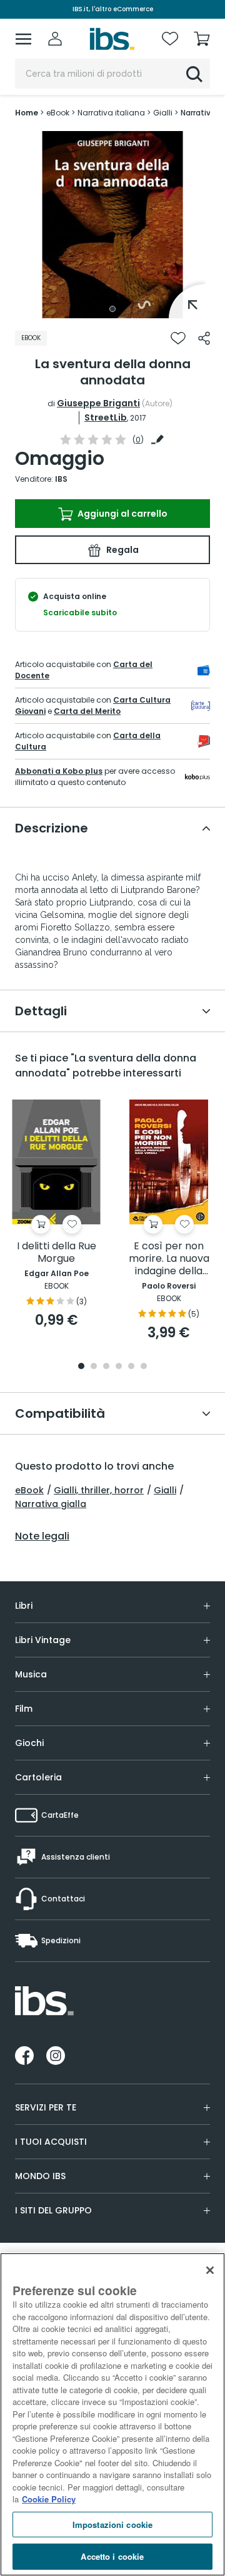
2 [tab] (94, 1367)
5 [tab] (131, 1367)
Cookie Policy (49, 2499)
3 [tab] (106, 1367)
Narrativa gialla (51, 1504)
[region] (112, 2414)
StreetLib (106, 417)
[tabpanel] (112, 225)
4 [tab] (119, 1367)
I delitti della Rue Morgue (57, 1253)
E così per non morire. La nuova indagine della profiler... (169, 1259)
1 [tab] (112, 309)
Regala (122, 550)
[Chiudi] (210, 2270)
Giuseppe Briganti (98, 403)
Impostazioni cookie (112, 2525)
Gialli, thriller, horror (99, 1490)
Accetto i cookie (112, 2556)
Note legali (42, 1536)
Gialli (165, 1490)
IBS (61, 479)
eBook (29, 1490)
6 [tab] (144, 1367)
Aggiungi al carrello (122, 514)
